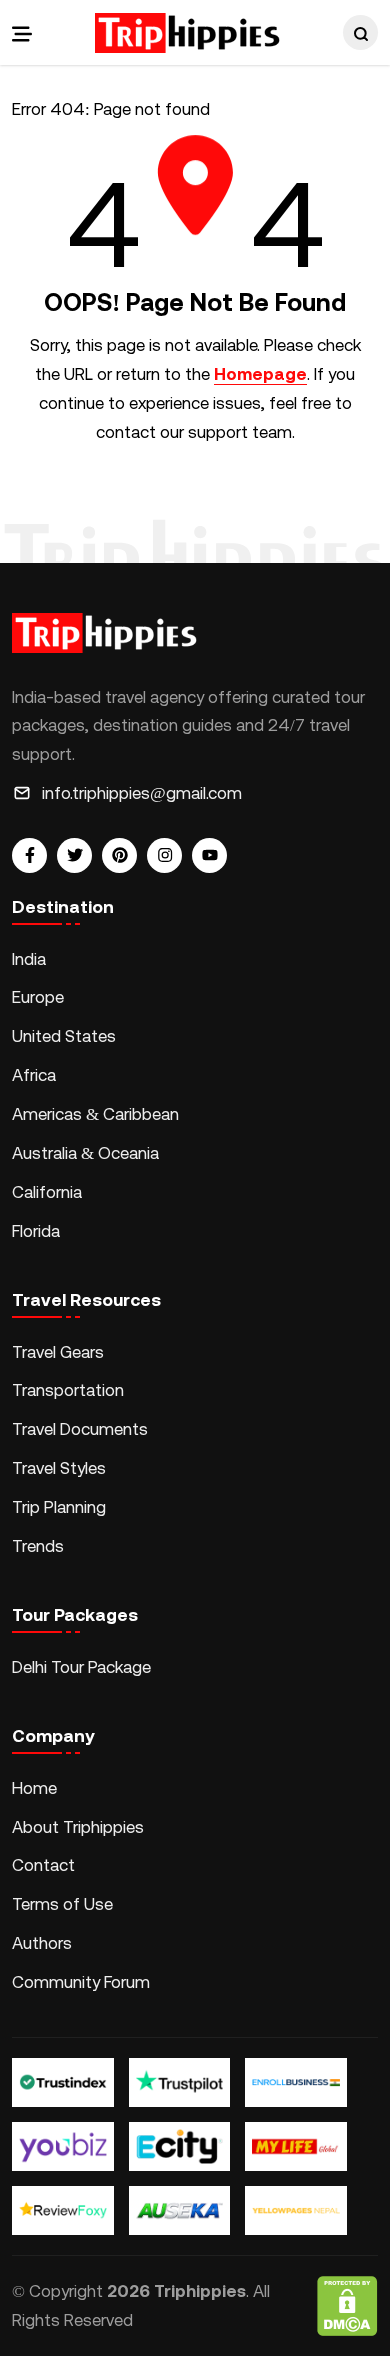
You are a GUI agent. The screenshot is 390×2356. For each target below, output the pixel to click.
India (29, 959)
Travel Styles (59, 1468)
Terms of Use (62, 1904)
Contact (43, 1865)
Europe (38, 997)
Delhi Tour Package (81, 1667)
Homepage (260, 374)
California (47, 1192)
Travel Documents (80, 1429)
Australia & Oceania (85, 1153)
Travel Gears (58, 1352)
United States (64, 1036)
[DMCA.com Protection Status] (347, 2306)
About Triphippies (80, 1827)
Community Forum (81, 1982)
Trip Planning (59, 1507)
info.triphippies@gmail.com (142, 793)
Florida (36, 1231)
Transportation (68, 1390)
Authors (42, 1943)
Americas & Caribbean (95, 1114)
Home (34, 1788)
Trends (38, 1546)
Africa (34, 1075)
